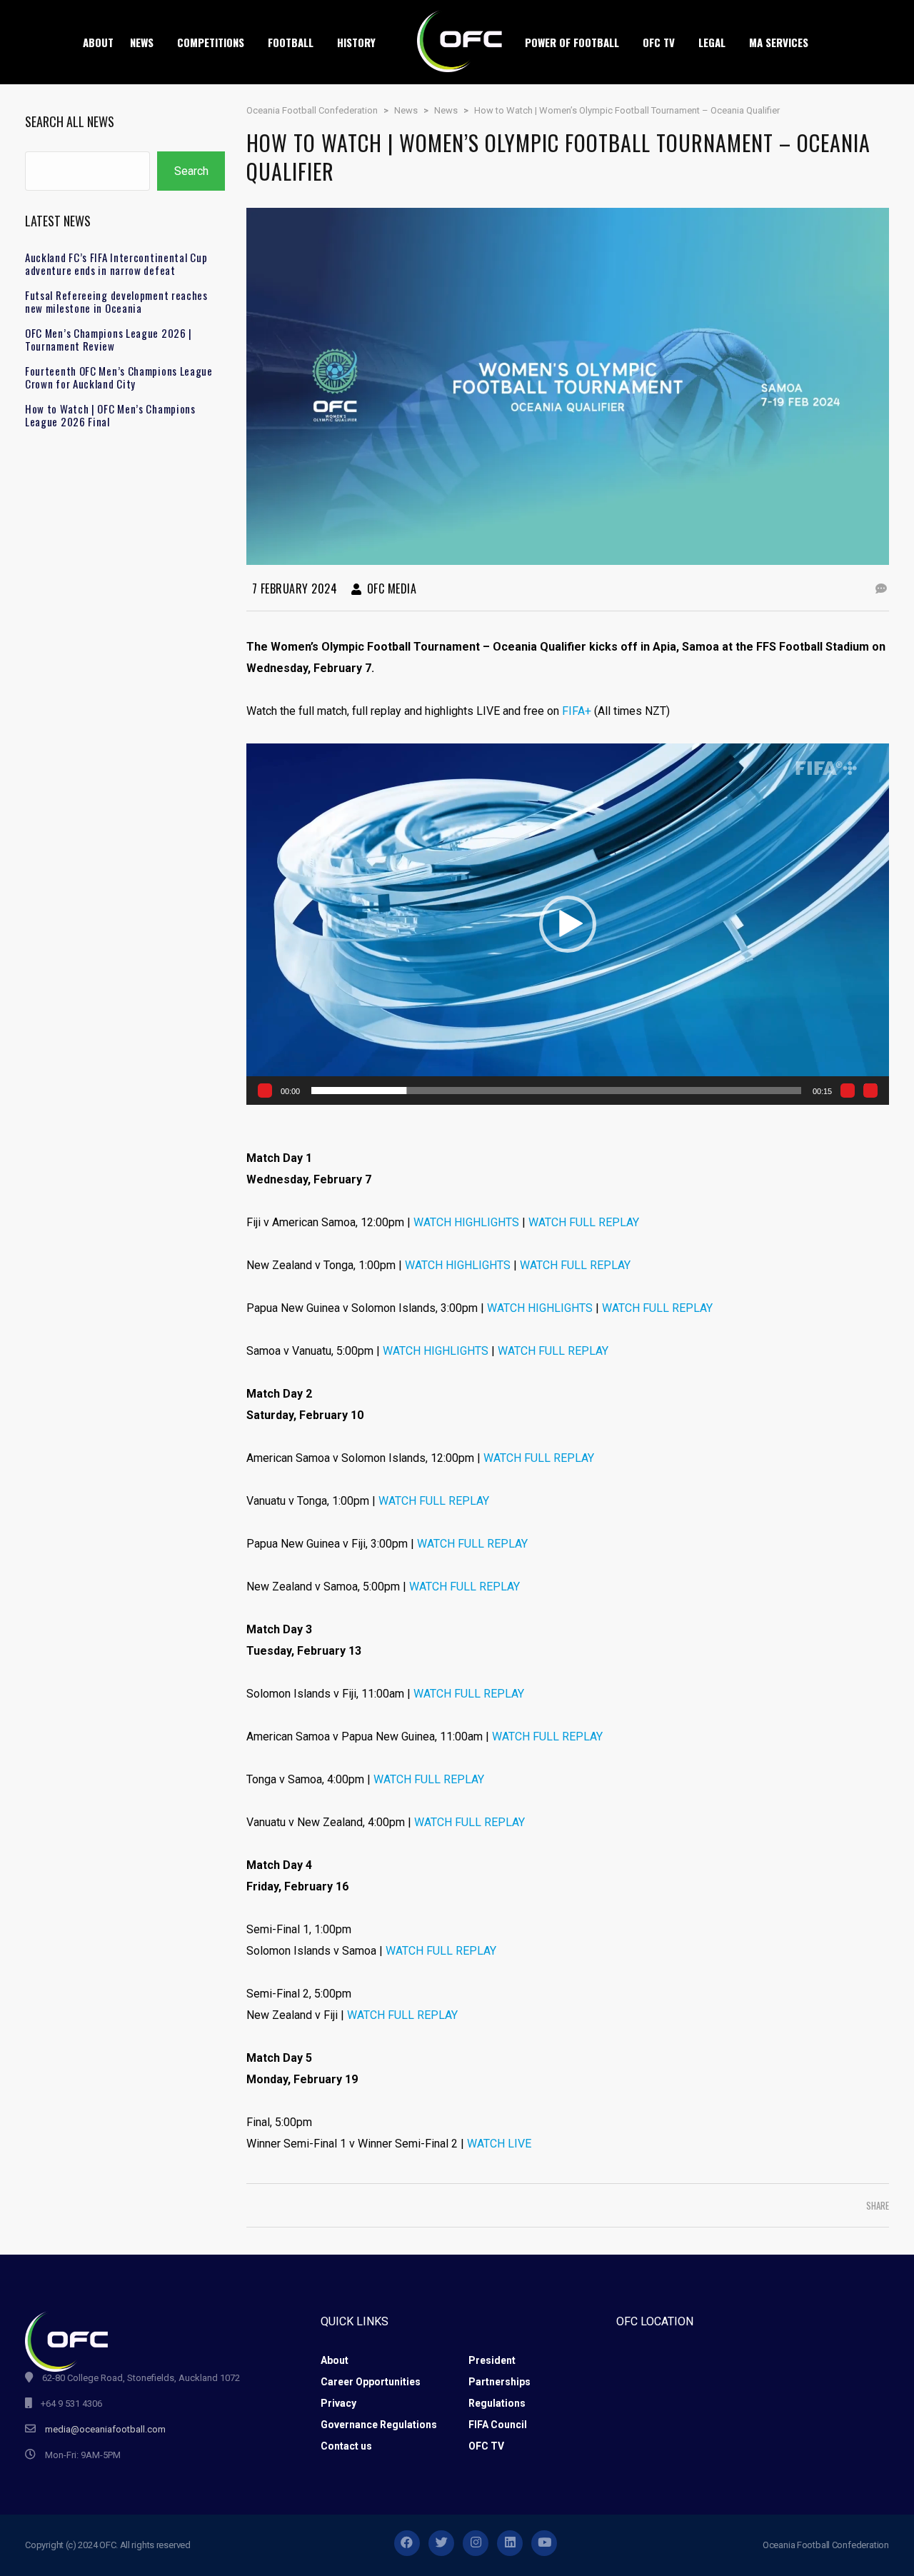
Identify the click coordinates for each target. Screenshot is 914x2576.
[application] (568, 924)
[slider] (556, 1091)
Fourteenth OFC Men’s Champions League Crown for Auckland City (119, 377)
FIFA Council (498, 2425)
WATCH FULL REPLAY (584, 1222)
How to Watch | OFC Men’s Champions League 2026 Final (110, 415)
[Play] (265, 1091)
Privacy (338, 2403)
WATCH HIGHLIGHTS (466, 1222)
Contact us (346, 2446)
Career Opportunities (371, 2382)
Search (191, 171)
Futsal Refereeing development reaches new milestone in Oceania (116, 301)
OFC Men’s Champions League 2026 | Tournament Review (109, 339)
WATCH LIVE (499, 2144)
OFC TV (486, 2446)
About (335, 2360)
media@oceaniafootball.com (105, 2429)
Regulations (497, 2403)
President (492, 2360)
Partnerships (499, 2382)
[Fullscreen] (870, 1091)
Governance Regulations (379, 2425)
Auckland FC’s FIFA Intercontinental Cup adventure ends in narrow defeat (116, 264)
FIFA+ (577, 711)
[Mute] (848, 1091)
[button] (568, 924)
